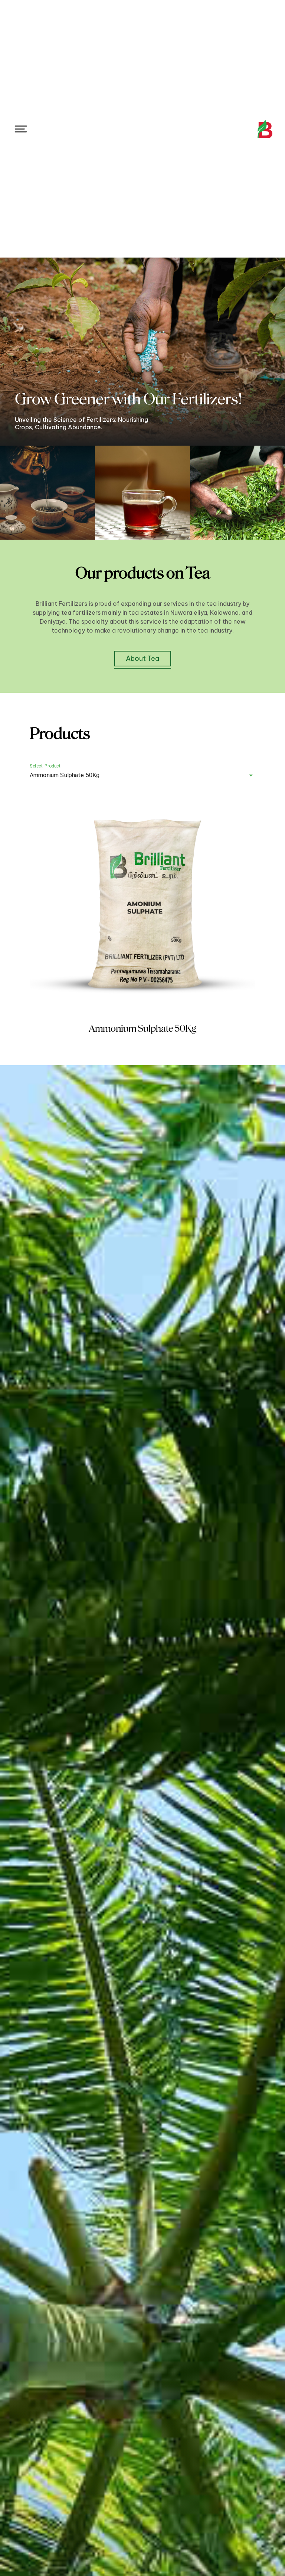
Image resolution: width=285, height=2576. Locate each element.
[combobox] (132, 775)
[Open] (251, 775)
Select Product (45, 766)
